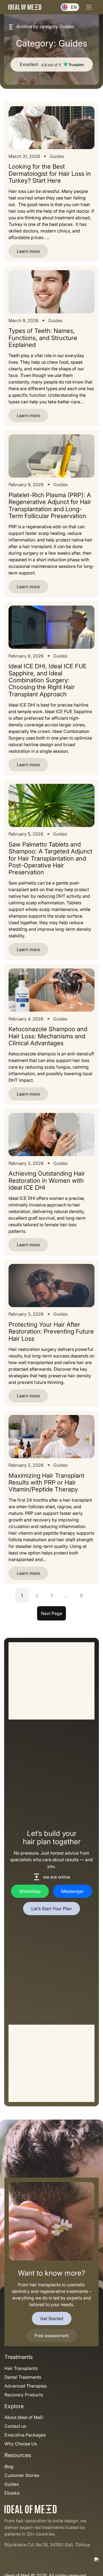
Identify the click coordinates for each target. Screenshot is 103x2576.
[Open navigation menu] (89, 7)
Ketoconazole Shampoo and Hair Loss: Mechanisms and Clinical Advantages (48, 1036)
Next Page (51, 1613)
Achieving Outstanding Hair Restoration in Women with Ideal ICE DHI (47, 1181)
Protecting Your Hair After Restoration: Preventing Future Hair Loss (51, 1332)
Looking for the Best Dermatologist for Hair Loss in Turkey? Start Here (50, 174)
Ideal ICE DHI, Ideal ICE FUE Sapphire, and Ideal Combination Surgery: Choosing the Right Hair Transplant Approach (48, 680)
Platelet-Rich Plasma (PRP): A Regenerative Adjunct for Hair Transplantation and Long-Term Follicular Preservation (50, 506)
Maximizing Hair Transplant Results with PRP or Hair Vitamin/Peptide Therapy (46, 1483)
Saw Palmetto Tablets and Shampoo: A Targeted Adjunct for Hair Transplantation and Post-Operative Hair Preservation (50, 859)
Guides (57, 156)
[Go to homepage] (25, 7)
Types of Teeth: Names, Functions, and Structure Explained (43, 338)
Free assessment (52, 2336)
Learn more (24, 253)
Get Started (52, 2318)
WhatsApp (30, 1891)
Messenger (73, 1891)
